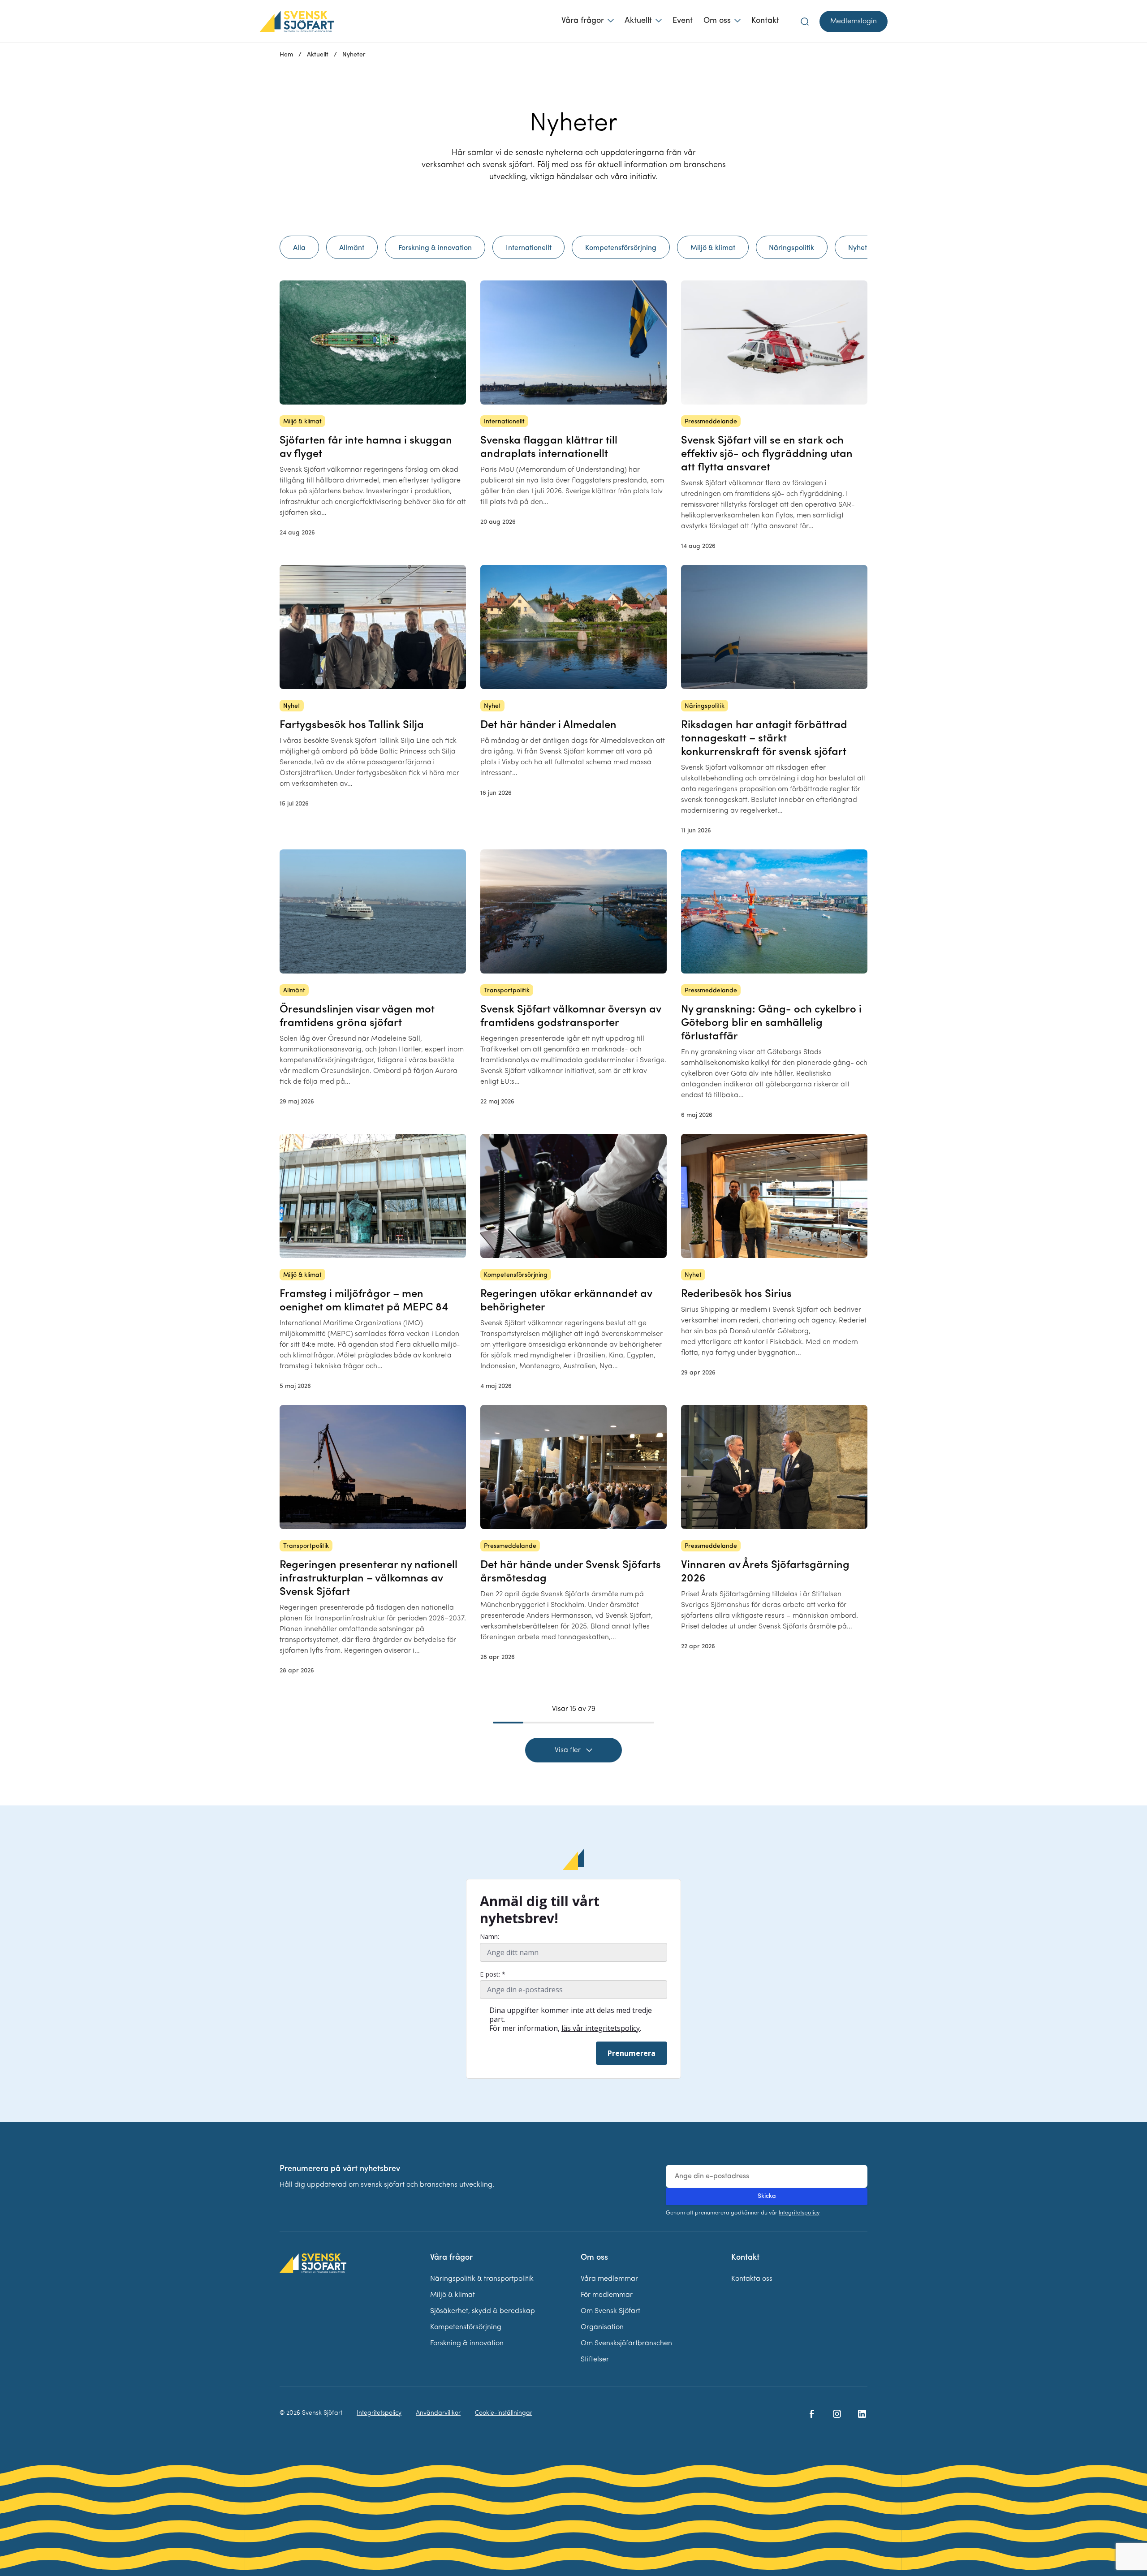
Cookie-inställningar (504, 2413)
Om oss (717, 21)
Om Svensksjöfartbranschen (626, 2343)
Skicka (767, 2196)
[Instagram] (837, 2414)
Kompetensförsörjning (466, 2327)
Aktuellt (638, 21)
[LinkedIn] (862, 2414)
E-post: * (493, 1974)
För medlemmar (607, 2295)
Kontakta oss (752, 2279)
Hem (286, 55)
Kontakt (765, 21)
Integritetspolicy (799, 2213)
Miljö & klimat (453, 2295)
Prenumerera (632, 2053)
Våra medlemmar (609, 2279)
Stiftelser (595, 2360)
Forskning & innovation (467, 2343)
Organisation (602, 2327)
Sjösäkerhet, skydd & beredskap (483, 2311)
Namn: (489, 1937)
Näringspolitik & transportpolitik (482, 2279)
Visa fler (568, 1750)
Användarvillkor (438, 2413)
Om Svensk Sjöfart (610, 2311)
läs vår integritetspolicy (601, 2028)
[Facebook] (812, 2414)
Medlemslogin (854, 22)
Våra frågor (583, 21)
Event (683, 21)
